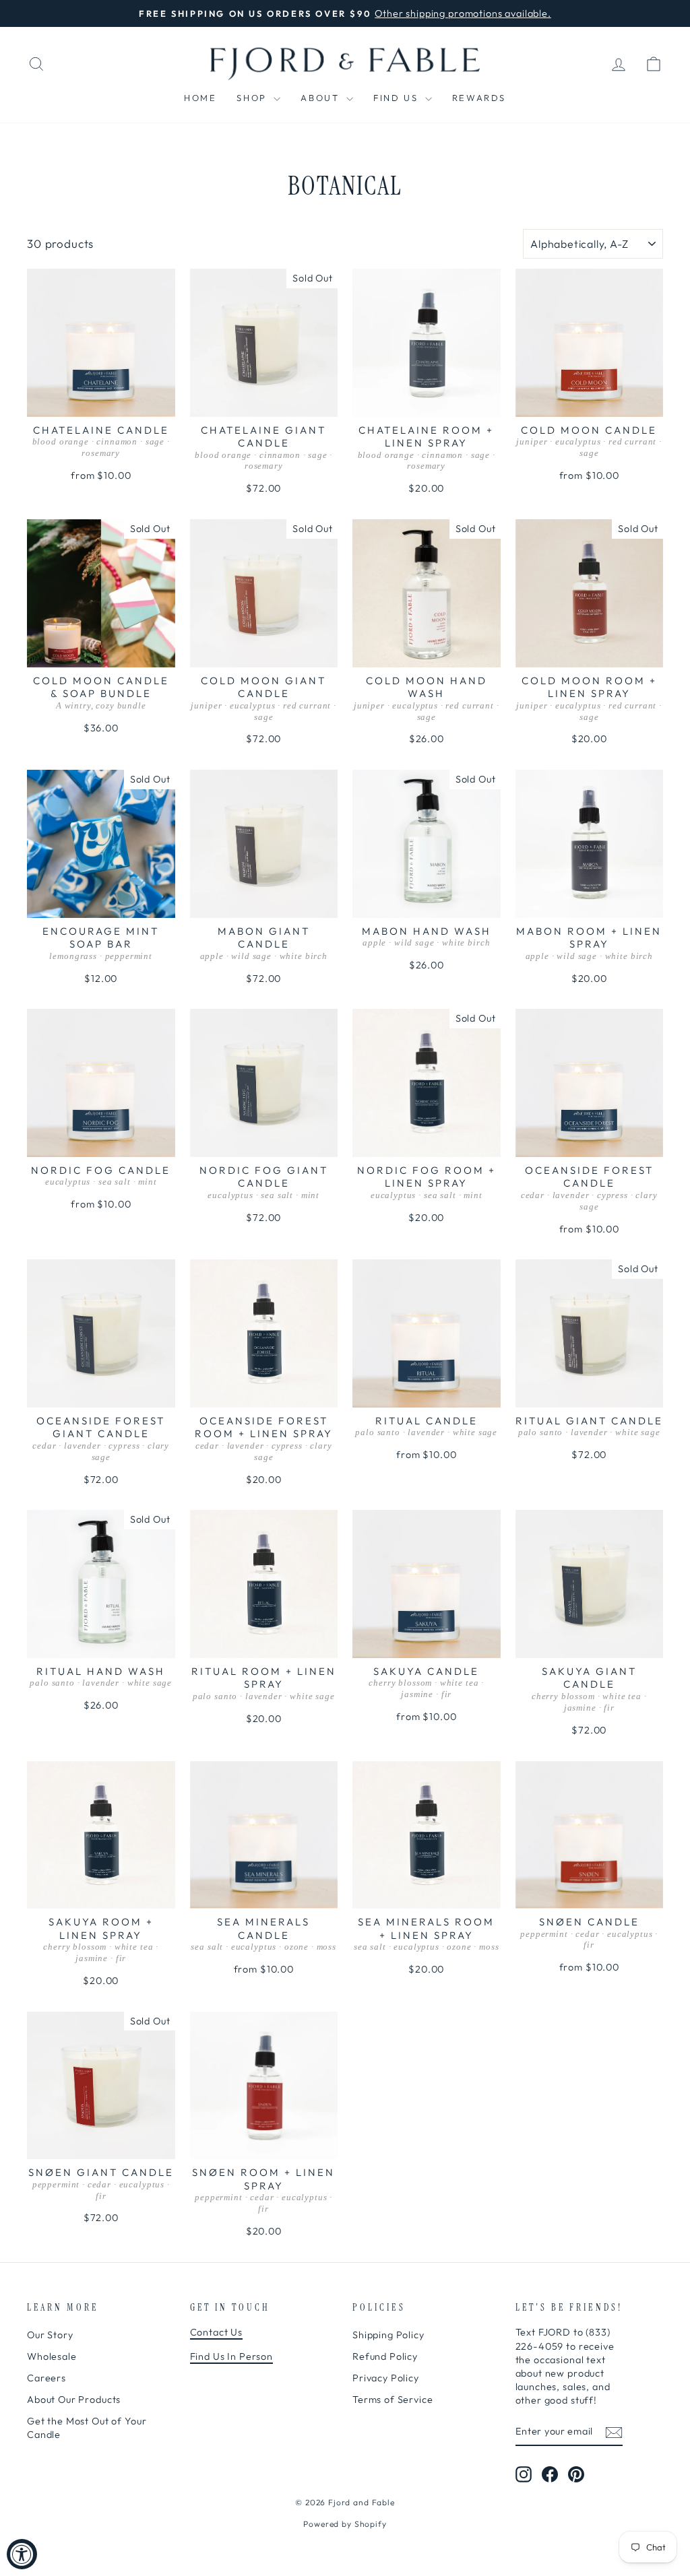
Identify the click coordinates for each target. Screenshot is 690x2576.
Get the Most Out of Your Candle (87, 2428)
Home (200, 98)
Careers (46, 2378)
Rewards (479, 98)
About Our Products (74, 2400)
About (322, 98)
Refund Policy (385, 2356)
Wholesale (52, 2356)
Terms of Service (393, 2400)
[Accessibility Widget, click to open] (22, 2554)
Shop (253, 98)
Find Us (398, 98)
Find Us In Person (231, 2356)
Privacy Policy (386, 2378)
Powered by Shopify (345, 2524)
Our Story (50, 2335)
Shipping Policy (388, 2335)
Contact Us (217, 2332)
